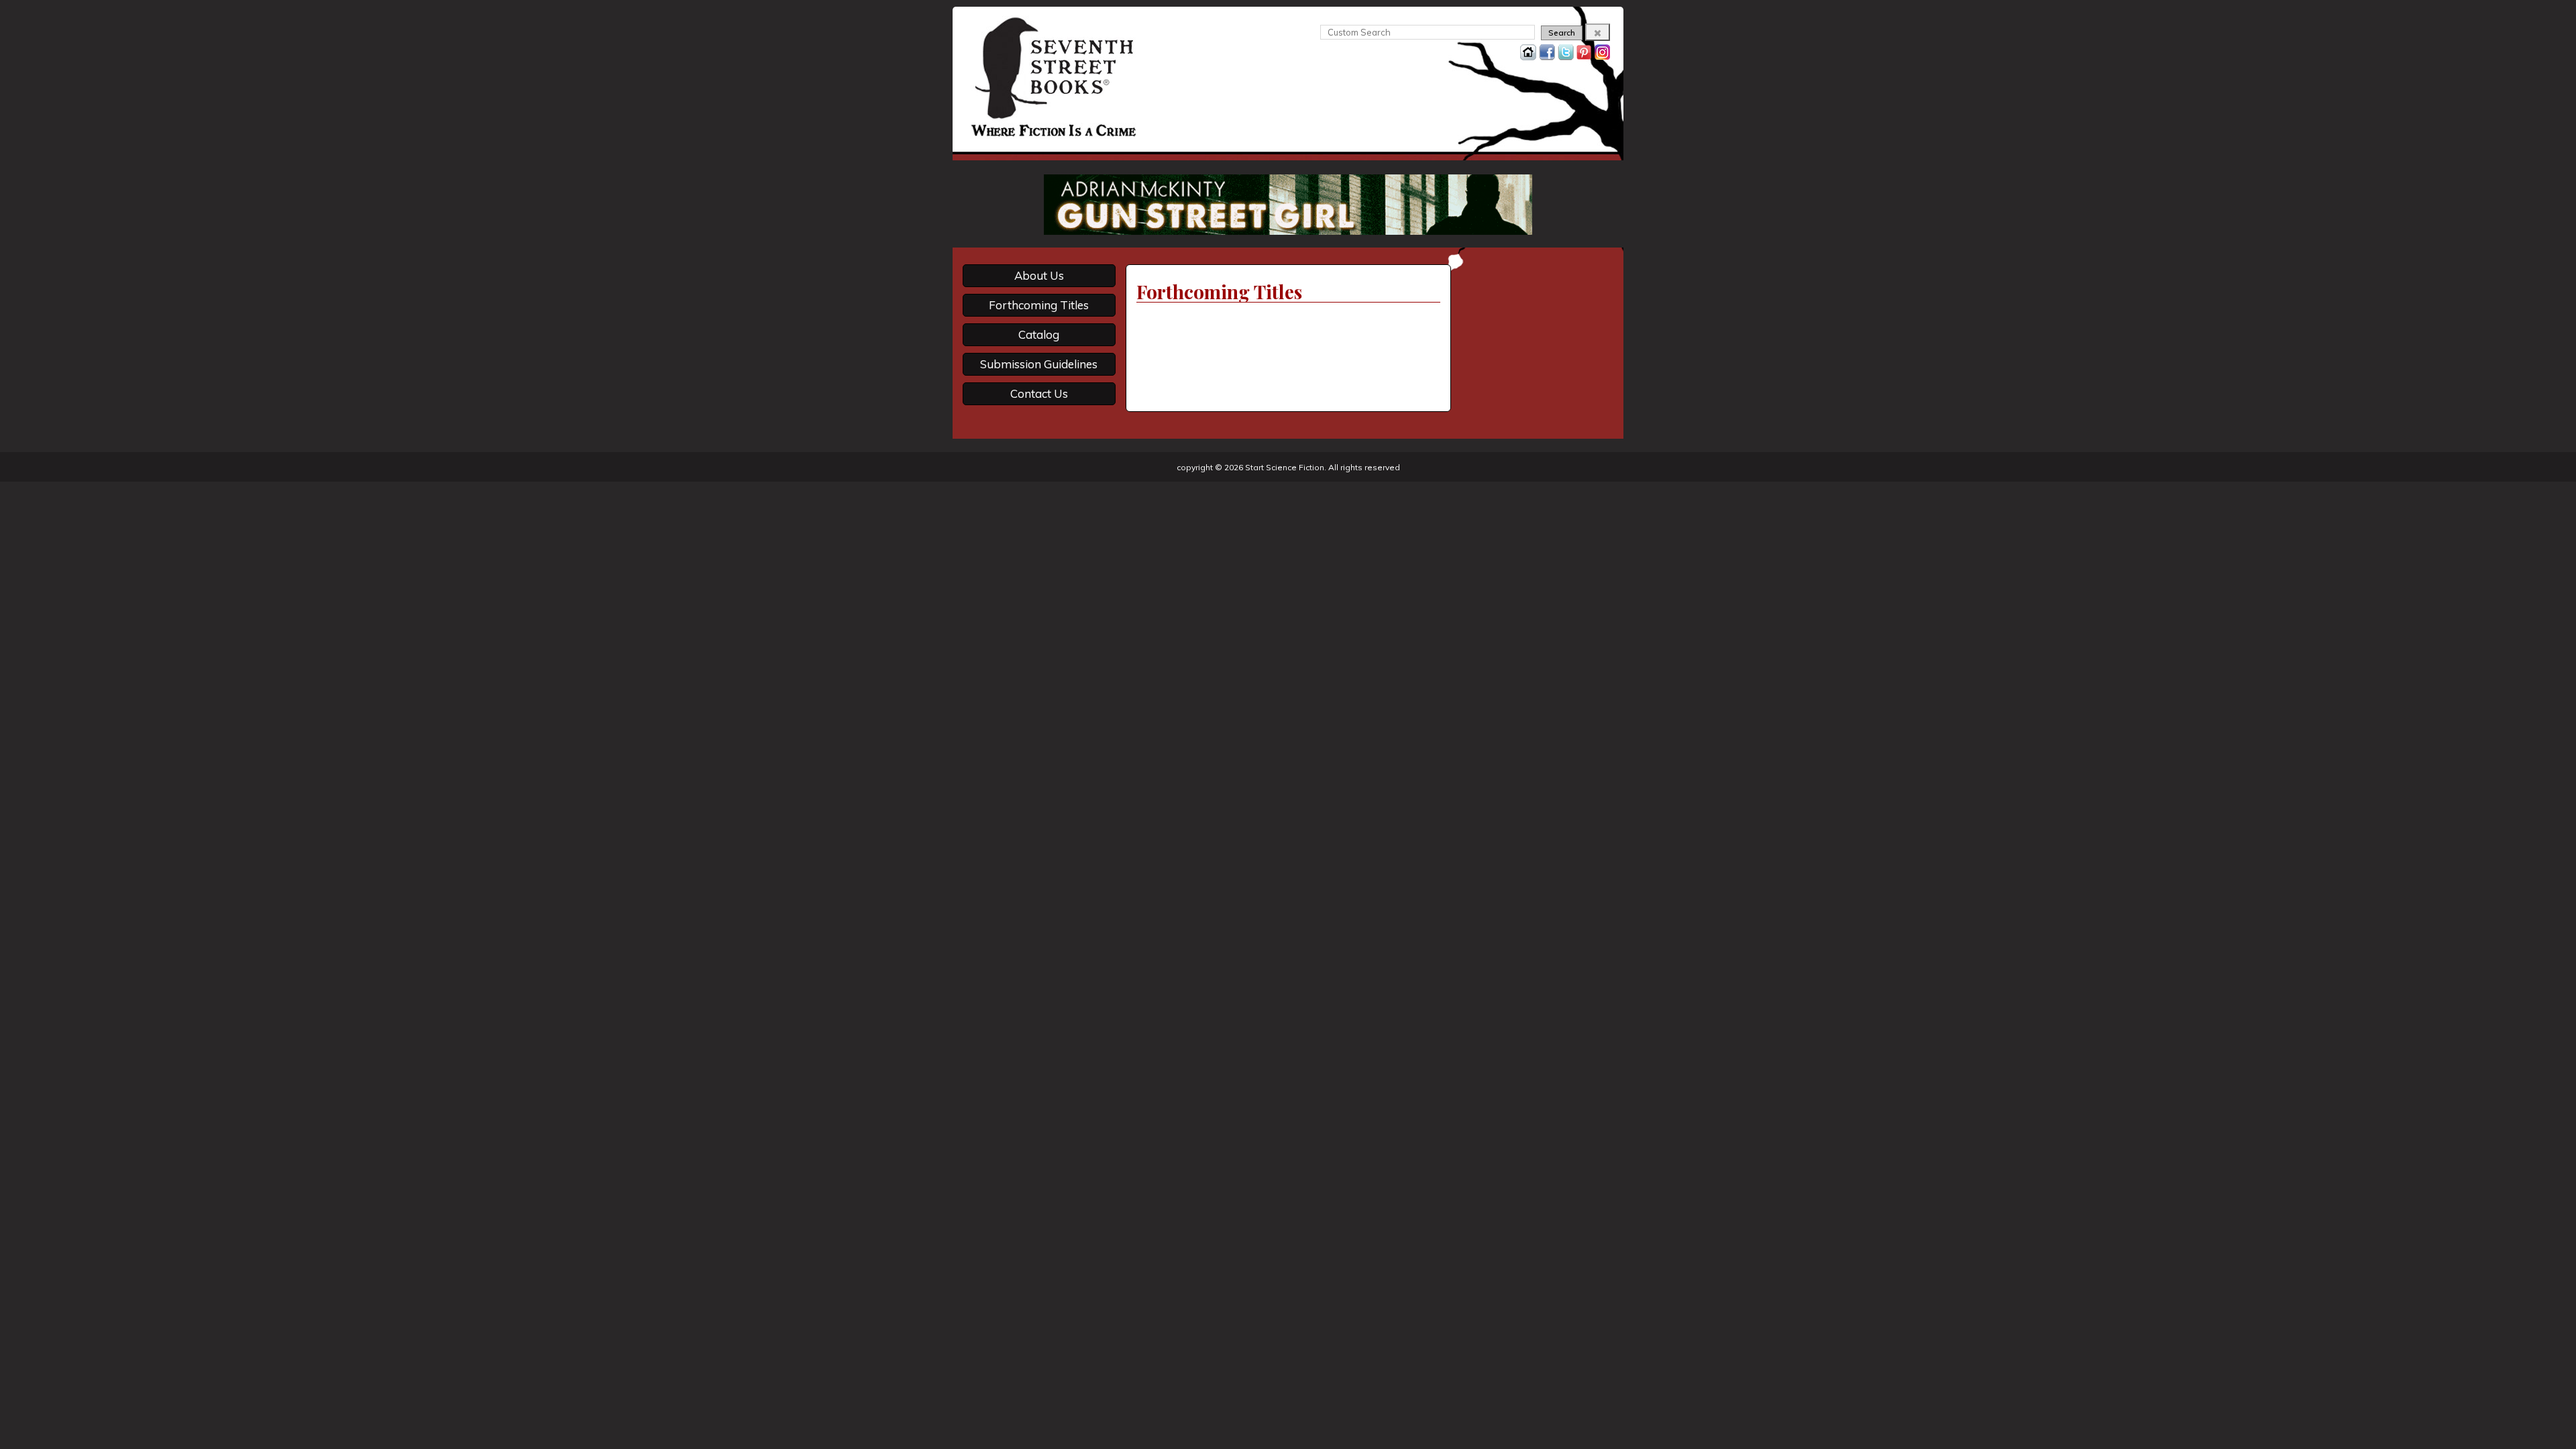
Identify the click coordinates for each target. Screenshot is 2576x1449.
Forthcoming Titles (1039, 305)
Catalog (1039, 334)
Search (1562, 33)
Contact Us (1039, 393)
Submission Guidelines (1039, 364)
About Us (1039, 275)
